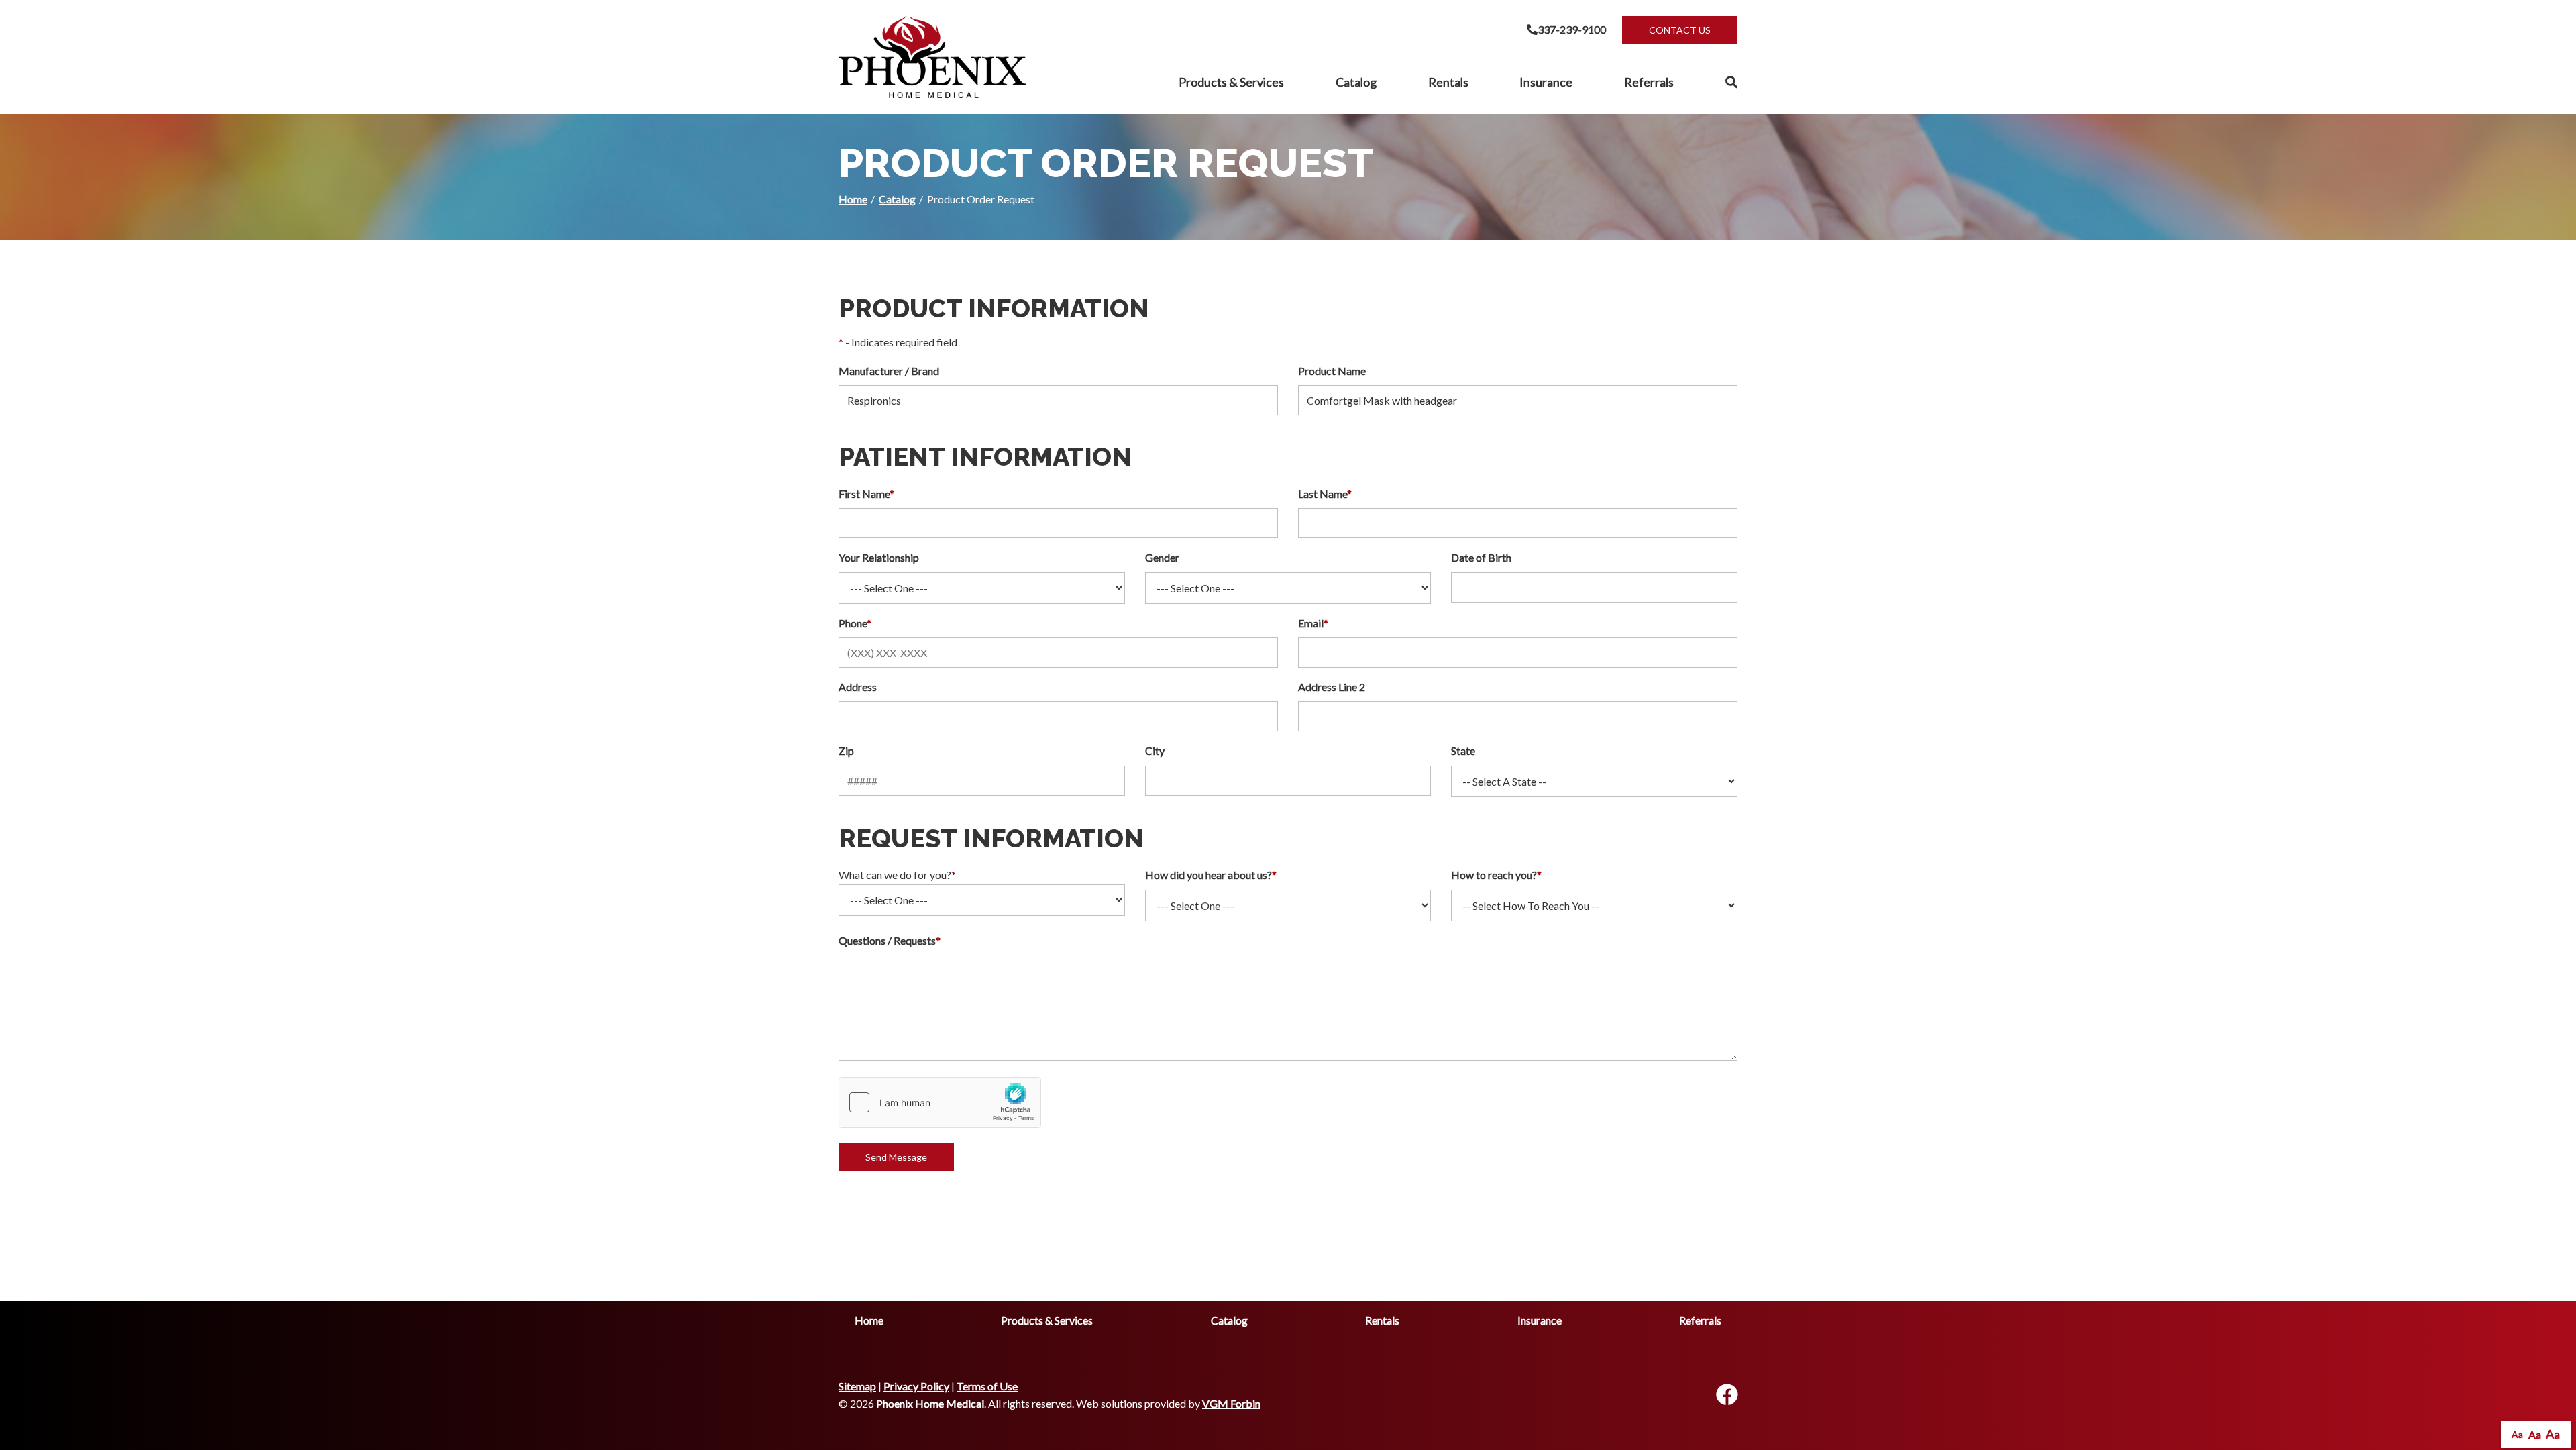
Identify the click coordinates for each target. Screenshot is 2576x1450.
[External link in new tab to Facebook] (1727, 1395)
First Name (866, 494)
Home (853, 199)
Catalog (1356, 82)
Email (1313, 623)
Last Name (1325, 494)
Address (858, 687)
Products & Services (1231, 82)
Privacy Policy (916, 1386)
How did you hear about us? (1211, 875)
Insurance (1546, 82)
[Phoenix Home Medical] (932, 57)
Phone (855, 623)
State (1463, 750)
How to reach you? (1496, 875)
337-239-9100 (1572, 29)
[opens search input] (1719, 83)
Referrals (1649, 82)
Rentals (1448, 82)
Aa (2517, 1434)
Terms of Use (987, 1386)
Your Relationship (879, 557)
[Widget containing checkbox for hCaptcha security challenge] (940, 1102)
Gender (1162, 557)
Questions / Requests (890, 940)
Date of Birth (1481, 557)
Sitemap (857, 1386)
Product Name (1332, 371)
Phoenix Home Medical (930, 1403)
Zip (846, 750)
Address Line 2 (1332, 687)
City (1155, 750)
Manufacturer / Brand (889, 371)
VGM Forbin (1231, 1403)
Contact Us (1680, 30)
